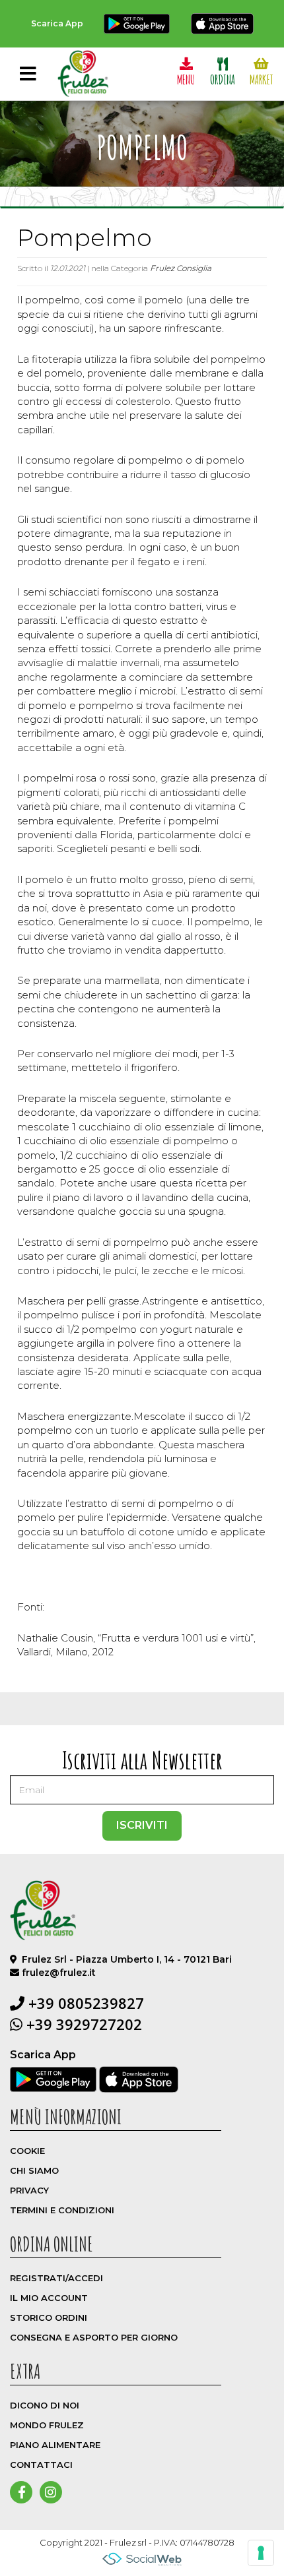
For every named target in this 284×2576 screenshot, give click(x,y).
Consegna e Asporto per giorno (94, 2337)
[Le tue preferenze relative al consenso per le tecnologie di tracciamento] (261, 2553)
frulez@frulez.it (59, 1973)
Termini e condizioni (62, 2210)
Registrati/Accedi (56, 2278)
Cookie (27, 2151)
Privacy (29, 2190)
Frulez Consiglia (181, 268)
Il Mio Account (49, 2298)
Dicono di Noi (45, 2405)
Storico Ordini (49, 2317)
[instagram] (51, 2493)
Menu (186, 79)
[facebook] (22, 2493)
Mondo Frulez (47, 2425)
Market (262, 79)
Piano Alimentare (55, 2445)
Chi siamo (34, 2170)
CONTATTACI (41, 2465)
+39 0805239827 (84, 2003)
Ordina (223, 79)
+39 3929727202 (82, 2024)
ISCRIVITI (142, 1825)
